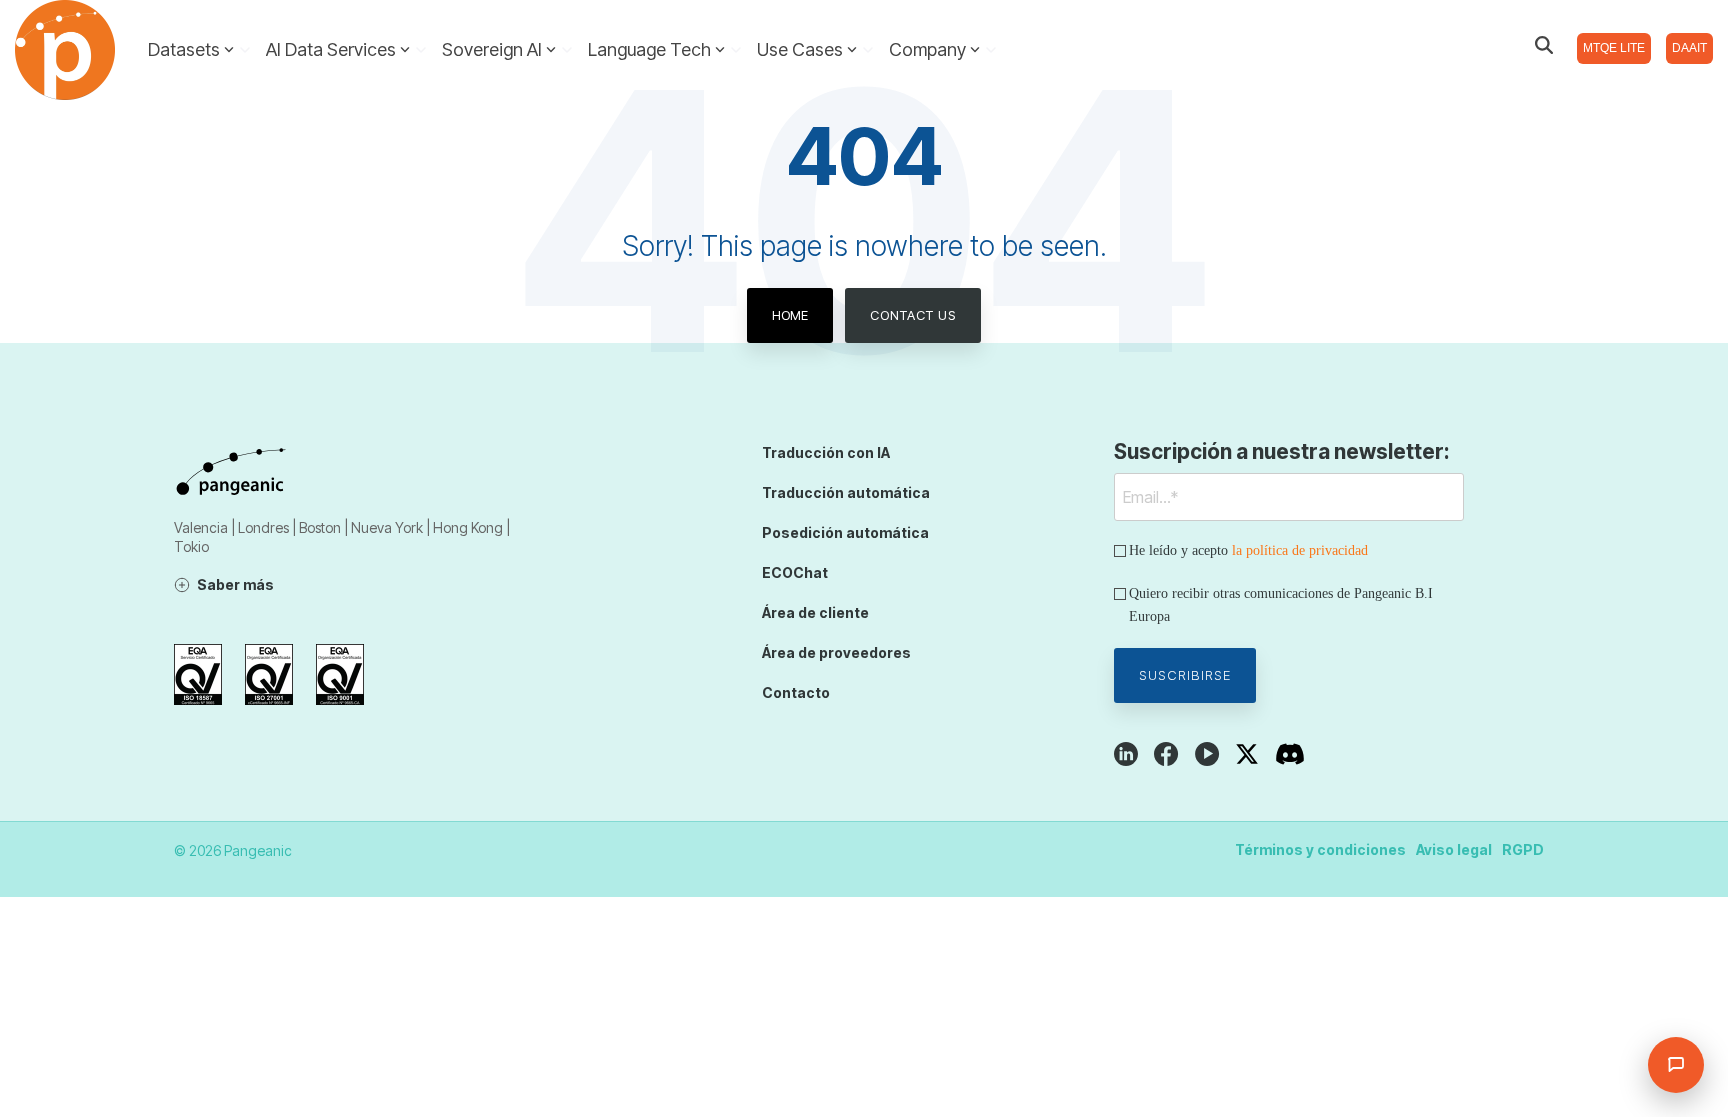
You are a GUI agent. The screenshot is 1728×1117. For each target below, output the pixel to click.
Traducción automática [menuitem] (846, 492)
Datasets (184, 49)
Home (790, 315)
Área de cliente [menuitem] (815, 612)
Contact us (913, 315)
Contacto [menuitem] (796, 692)
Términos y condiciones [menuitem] (1320, 849)
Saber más (235, 584)
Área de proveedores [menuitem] (836, 652)
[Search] (1544, 45)
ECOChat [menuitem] (795, 572)
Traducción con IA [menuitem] (826, 452)
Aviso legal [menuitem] (1454, 849)
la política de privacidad (1300, 550)
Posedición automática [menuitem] (845, 532)
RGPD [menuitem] (1523, 849)
